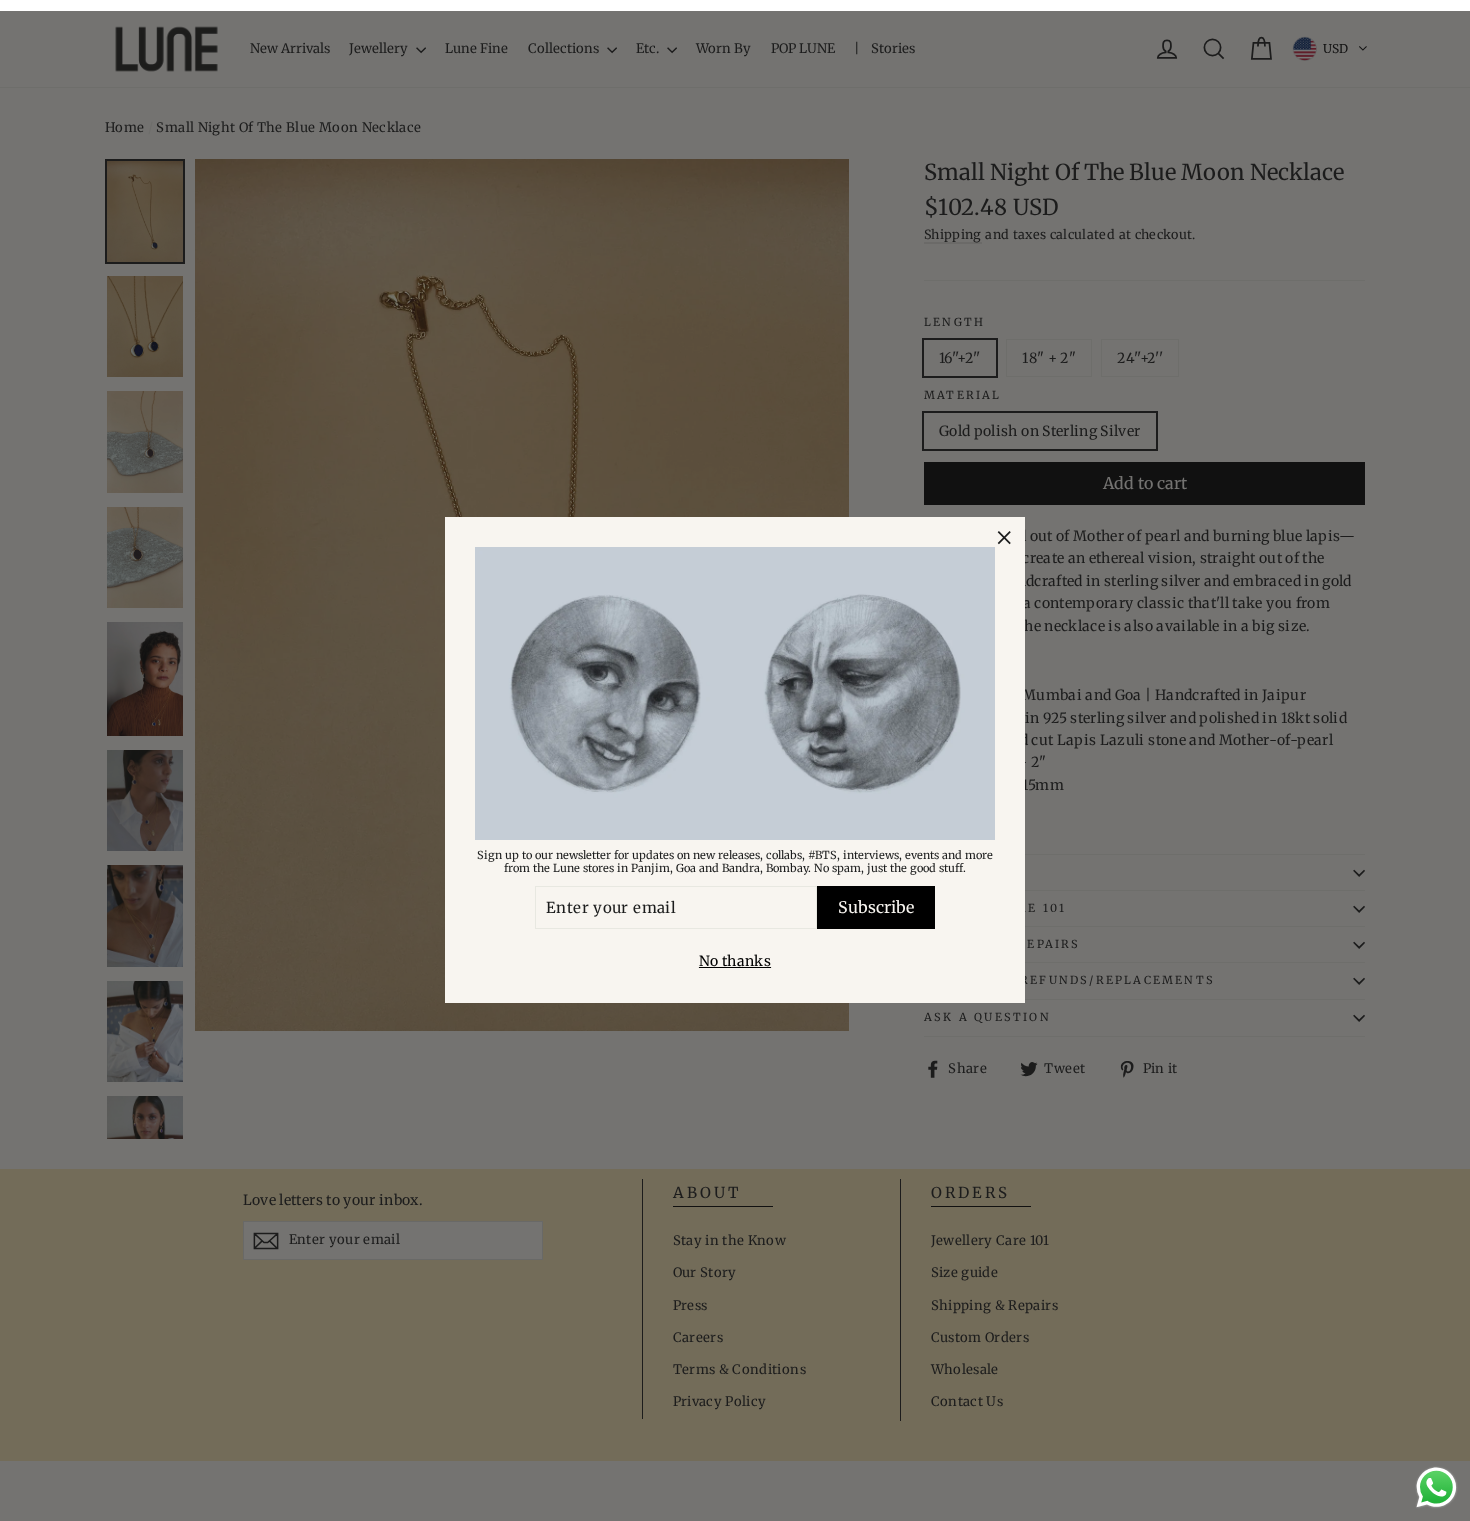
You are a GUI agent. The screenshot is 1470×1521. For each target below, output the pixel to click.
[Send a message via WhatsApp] (1436, 1487)
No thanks (735, 962)
